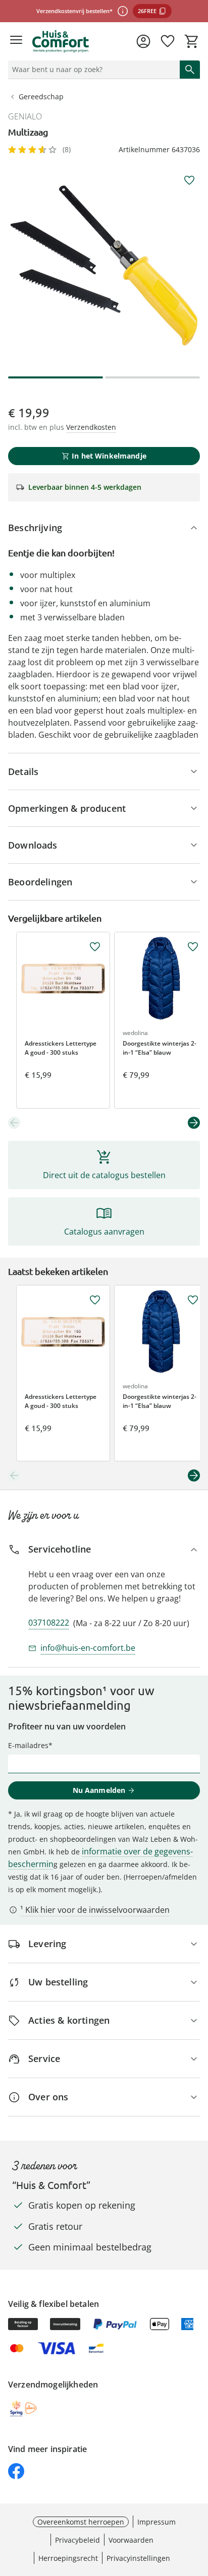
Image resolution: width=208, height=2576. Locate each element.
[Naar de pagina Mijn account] (143, 41)
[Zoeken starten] (190, 70)
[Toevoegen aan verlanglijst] (189, 180)
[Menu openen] (16, 41)
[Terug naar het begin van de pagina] (198, 2505)
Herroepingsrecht (68, 2558)
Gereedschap (41, 96)
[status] (92, 70)
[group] (104, 266)
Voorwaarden (131, 2540)
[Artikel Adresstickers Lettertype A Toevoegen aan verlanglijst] (95, 947)
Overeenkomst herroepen (81, 2522)
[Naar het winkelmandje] (192, 41)
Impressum (157, 2522)
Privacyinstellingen (138, 2558)
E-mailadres (28, 1745)
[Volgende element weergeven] (194, 1123)
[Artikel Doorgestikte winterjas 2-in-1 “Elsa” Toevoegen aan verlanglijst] (193, 947)
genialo (25, 116)
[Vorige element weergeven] (14, 1123)
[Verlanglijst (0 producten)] (168, 41)
